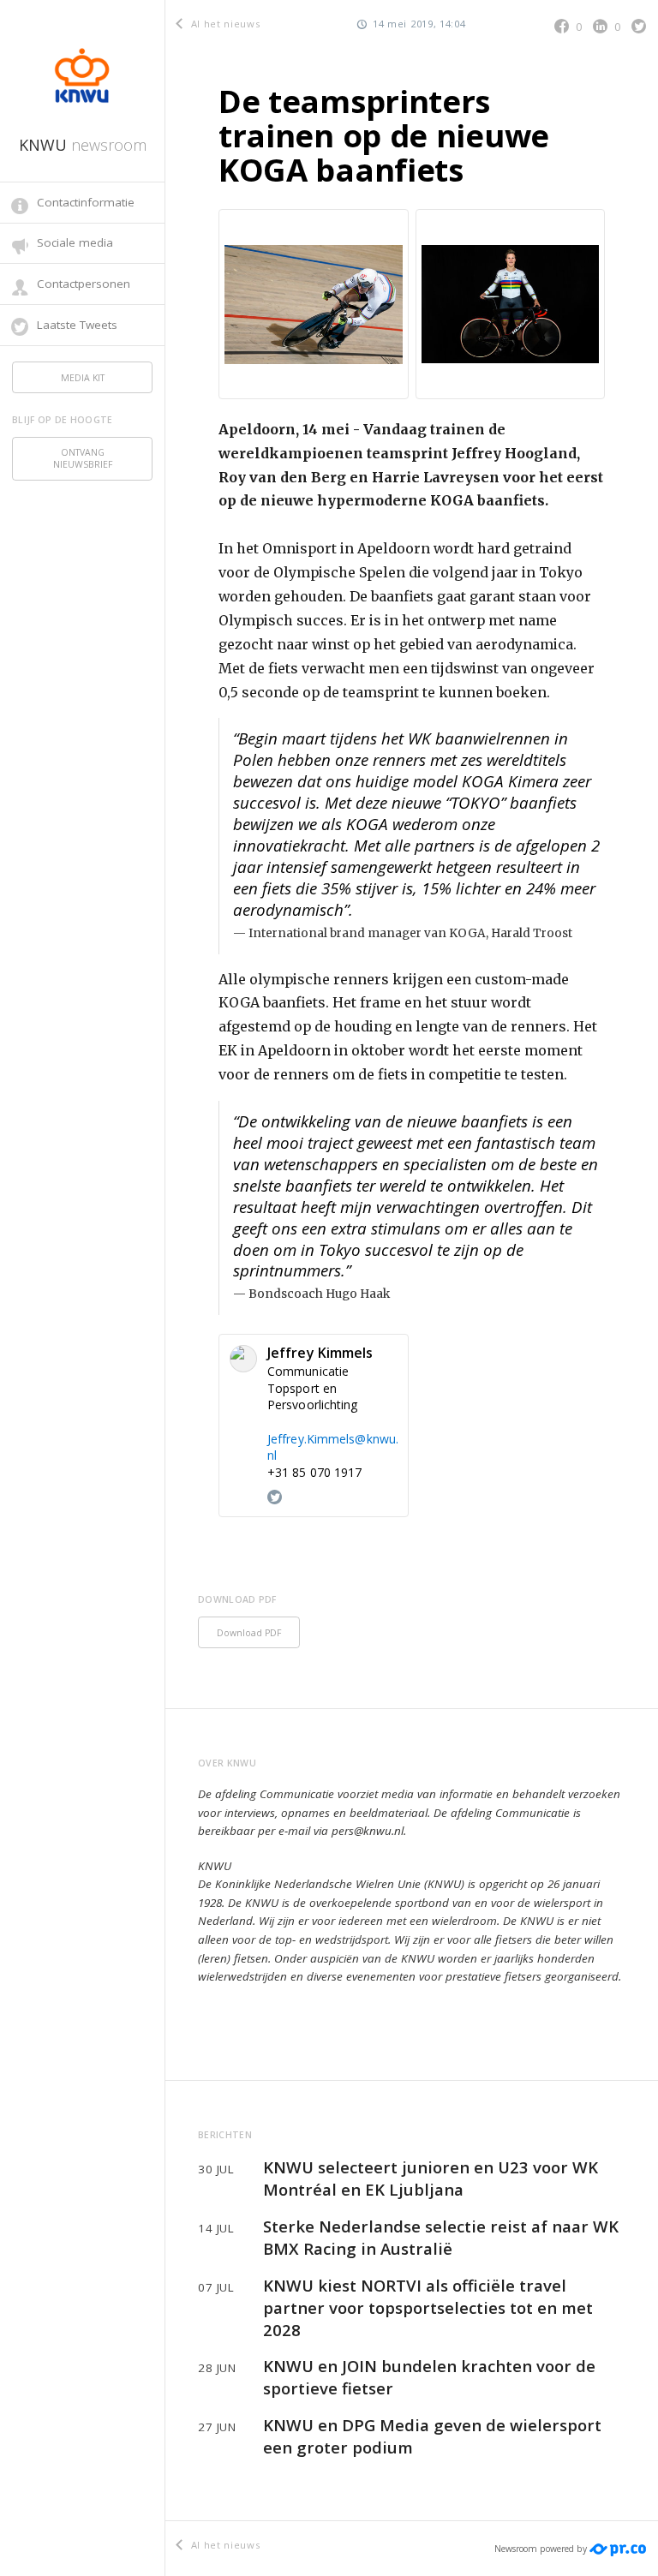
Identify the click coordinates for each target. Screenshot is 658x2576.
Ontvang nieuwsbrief (83, 458)
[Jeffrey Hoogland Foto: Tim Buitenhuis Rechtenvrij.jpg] (511, 304)
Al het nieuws (224, 24)
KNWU (83, 145)
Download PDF (249, 1633)
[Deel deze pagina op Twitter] (639, 26)
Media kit (83, 378)
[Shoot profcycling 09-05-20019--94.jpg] (314, 304)
